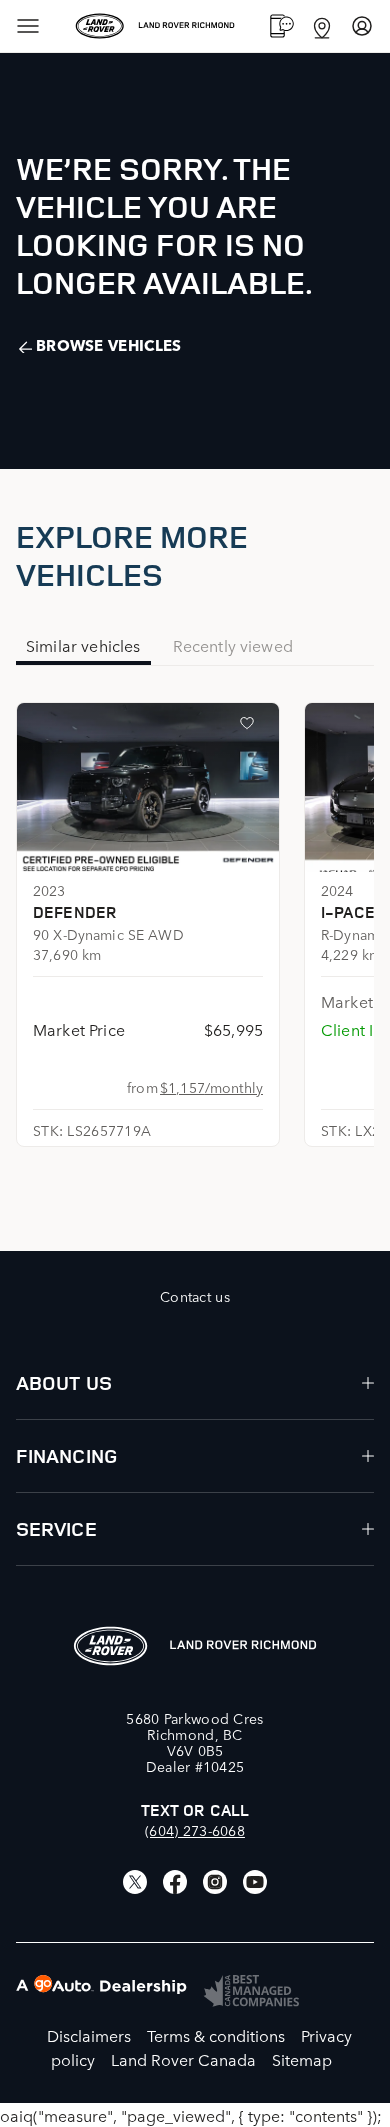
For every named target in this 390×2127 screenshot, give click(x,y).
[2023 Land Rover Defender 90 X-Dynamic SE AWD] (148, 787)
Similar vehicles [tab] (83, 645)
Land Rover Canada (183, 2059)
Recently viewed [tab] (233, 645)
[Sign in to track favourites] (251, 727)
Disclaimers (89, 2035)
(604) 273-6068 (195, 1830)
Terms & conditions (216, 2035)
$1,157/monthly (211, 1087)
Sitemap (302, 2059)
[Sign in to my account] (362, 26)
